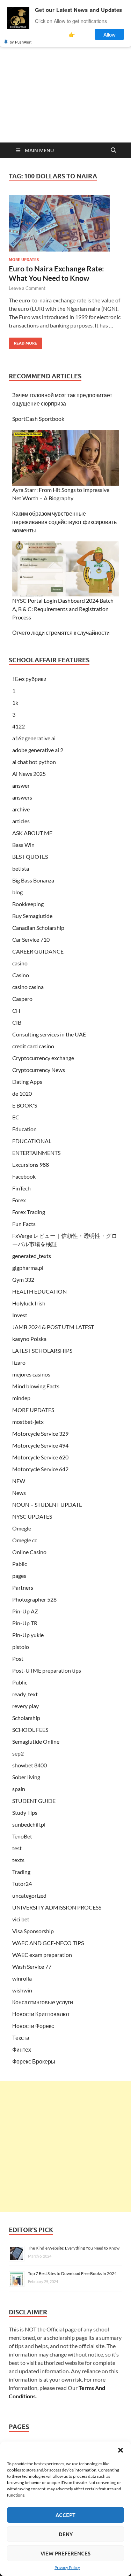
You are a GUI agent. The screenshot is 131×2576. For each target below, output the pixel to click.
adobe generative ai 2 (38, 750)
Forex (19, 1200)
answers (22, 797)
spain (19, 1789)
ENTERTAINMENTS (36, 1153)
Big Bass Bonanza (33, 880)
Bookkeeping (28, 904)
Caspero (22, 999)
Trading (21, 1872)
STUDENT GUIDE (34, 1801)
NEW (19, 1481)
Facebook (24, 1176)
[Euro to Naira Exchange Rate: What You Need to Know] (65, 223)
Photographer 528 (34, 1599)
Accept (65, 2515)
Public (20, 1682)
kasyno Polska (29, 1339)
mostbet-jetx (28, 1422)
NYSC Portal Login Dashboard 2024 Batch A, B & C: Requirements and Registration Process (63, 609)
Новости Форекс (33, 2026)
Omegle (22, 1528)
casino (20, 963)
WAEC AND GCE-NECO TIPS (48, 1943)
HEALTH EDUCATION (39, 1291)
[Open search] (114, 151)
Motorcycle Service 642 (40, 1469)
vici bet (21, 1919)
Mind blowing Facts (36, 1386)
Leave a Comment (27, 288)
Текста (21, 2038)
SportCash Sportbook (38, 419)
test (17, 1848)
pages (19, 1576)
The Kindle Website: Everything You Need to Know (74, 2248)
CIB (17, 1022)
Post (18, 1659)
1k (15, 703)
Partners (23, 1587)
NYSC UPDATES (32, 1516)
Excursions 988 (31, 1164)
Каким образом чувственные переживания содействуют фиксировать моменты (64, 522)
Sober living (26, 1777)
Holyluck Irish (29, 1303)
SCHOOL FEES (30, 1730)
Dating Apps (27, 1082)
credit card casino (33, 1046)
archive (21, 809)
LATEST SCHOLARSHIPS (42, 1351)
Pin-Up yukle (28, 1635)
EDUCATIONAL (32, 1141)
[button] (121, 2450)
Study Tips (25, 1813)
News (19, 1493)
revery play (26, 1706)
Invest (20, 1315)
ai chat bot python (34, 762)
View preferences (65, 2553)
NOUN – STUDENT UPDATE (47, 1505)
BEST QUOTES (30, 857)
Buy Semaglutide (32, 916)
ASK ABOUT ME (32, 833)
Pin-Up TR (25, 1623)
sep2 (18, 1753)
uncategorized (29, 1895)
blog (17, 892)
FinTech (21, 1188)
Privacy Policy (67, 2567)
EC (16, 1117)
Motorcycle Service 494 (40, 1445)
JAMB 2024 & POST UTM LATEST (53, 1327)
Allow (110, 34)
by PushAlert (21, 42)
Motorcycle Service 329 (40, 1433)
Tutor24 (22, 1884)
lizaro (19, 1362)
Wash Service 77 (32, 1966)
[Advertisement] (65, 100)
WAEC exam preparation (42, 1955)
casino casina (28, 987)
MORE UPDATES (24, 260)
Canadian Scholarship (38, 928)
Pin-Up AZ (25, 1611)
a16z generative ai (34, 738)
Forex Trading (29, 1212)
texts (18, 1860)
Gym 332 (23, 1279)
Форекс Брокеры (34, 2061)
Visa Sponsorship (33, 1931)
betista (21, 868)
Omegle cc (25, 1540)
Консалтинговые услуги (43, 2002)
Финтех (22, 2049)
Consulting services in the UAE (49, 1034)
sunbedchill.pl (29, 1824)
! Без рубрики (29, 679)
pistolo (21, 1647)
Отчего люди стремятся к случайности (61, 633)
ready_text (25, 1694)
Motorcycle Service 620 (40, 1457)
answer (21, 785)
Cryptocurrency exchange (43, 1058)
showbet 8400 (30, 1765)
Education (24, 1129)
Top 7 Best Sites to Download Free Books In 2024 (72, 2273)
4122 (19, 726)
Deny (66, 2534)
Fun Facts (24, 1224)
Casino (21, 975)
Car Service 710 (31, 939)
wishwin (22, 1990)
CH (16, 1011)
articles (21, 821)
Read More (23, 342)
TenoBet (22, 1836)
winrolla (22, 1978)
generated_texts (32, 1256)
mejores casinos (31, 1374)
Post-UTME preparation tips (47, 1670)
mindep (21, 1398)
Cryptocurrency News (39, 1070)
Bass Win (23, 845)
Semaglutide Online (36, 1741)
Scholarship (26, 1718)
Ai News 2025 (29, 774)
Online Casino (29, 1552)
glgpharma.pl (28, 1268)
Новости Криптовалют (41, 2014)
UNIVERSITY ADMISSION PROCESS (57, 1907)
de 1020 (22, 1093)
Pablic (20, 1564)
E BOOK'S (25, 1105)
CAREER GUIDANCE (38, 951)
